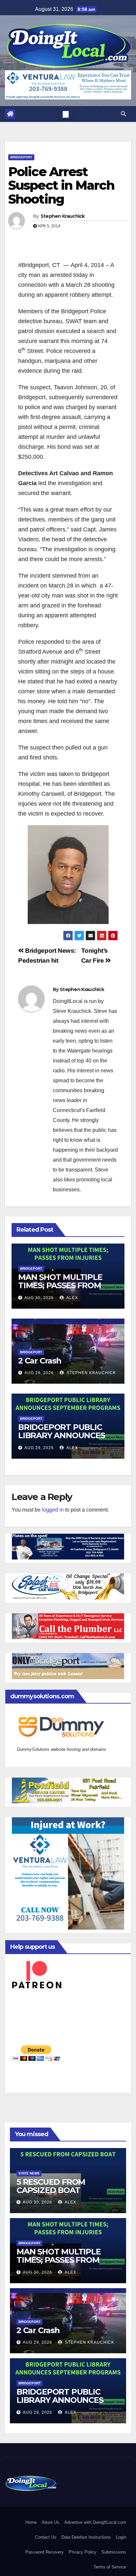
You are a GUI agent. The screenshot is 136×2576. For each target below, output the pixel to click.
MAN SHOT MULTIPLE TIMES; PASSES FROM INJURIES (60, 1285)
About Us (51, 2522)
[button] (123, 114)
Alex (72, 1298)
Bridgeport (21, 157)
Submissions (114, 2552)
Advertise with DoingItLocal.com (95, 2522)
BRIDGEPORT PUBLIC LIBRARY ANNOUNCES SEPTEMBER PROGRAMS (66, 1435)
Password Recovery (45, 2552)
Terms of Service (110, 2567)
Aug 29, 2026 (39, 1373)
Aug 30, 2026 (39, 1298)
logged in (53, 1510)
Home (31, 2522)
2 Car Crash (40, 1361)
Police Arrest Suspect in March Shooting (61, 186)
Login (121, 2537)
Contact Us (46, 2537)
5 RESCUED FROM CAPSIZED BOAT (51, 2186)
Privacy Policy (83, 2552)
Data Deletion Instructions (86, 2537)
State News (29, 2173)
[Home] (10, 114)
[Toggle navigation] (66, 114)
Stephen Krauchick (63, 216)
